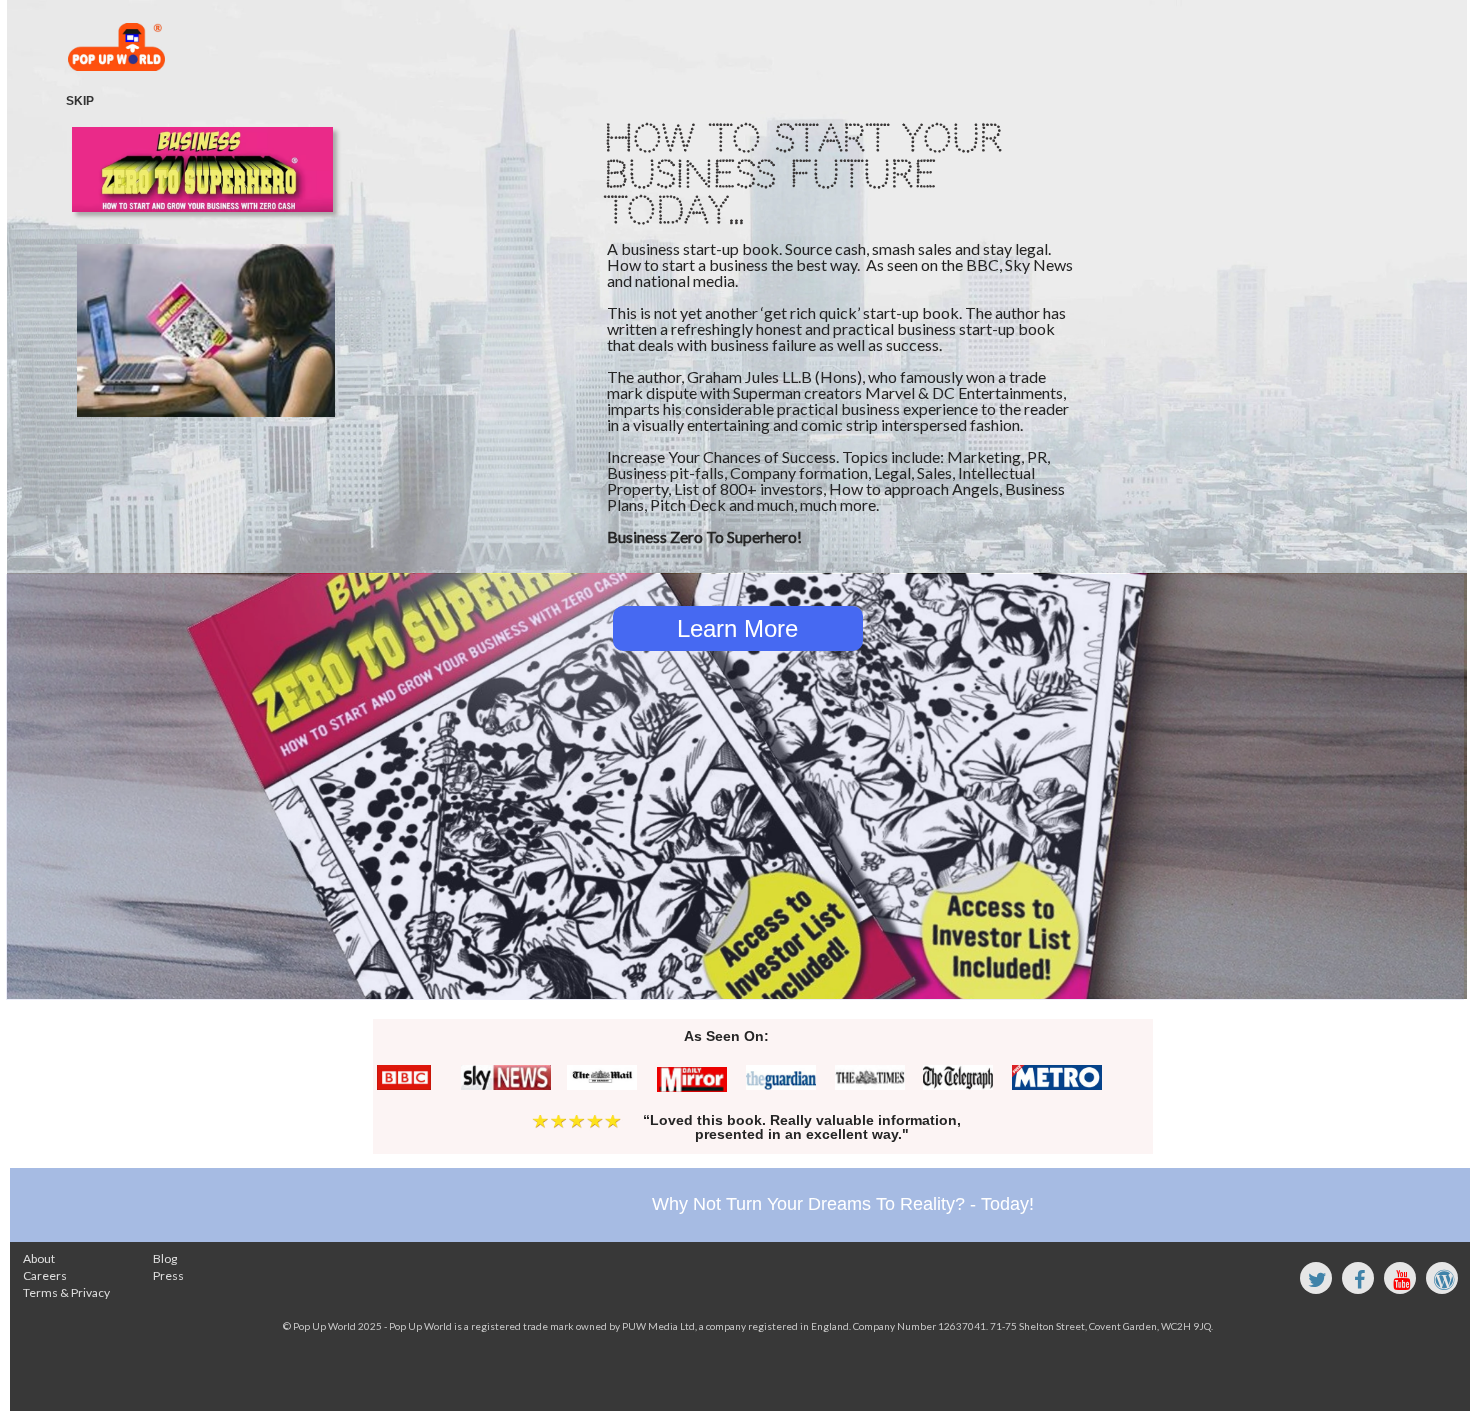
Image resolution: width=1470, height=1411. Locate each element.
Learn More (737, 628)
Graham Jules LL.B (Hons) (774, 376)
